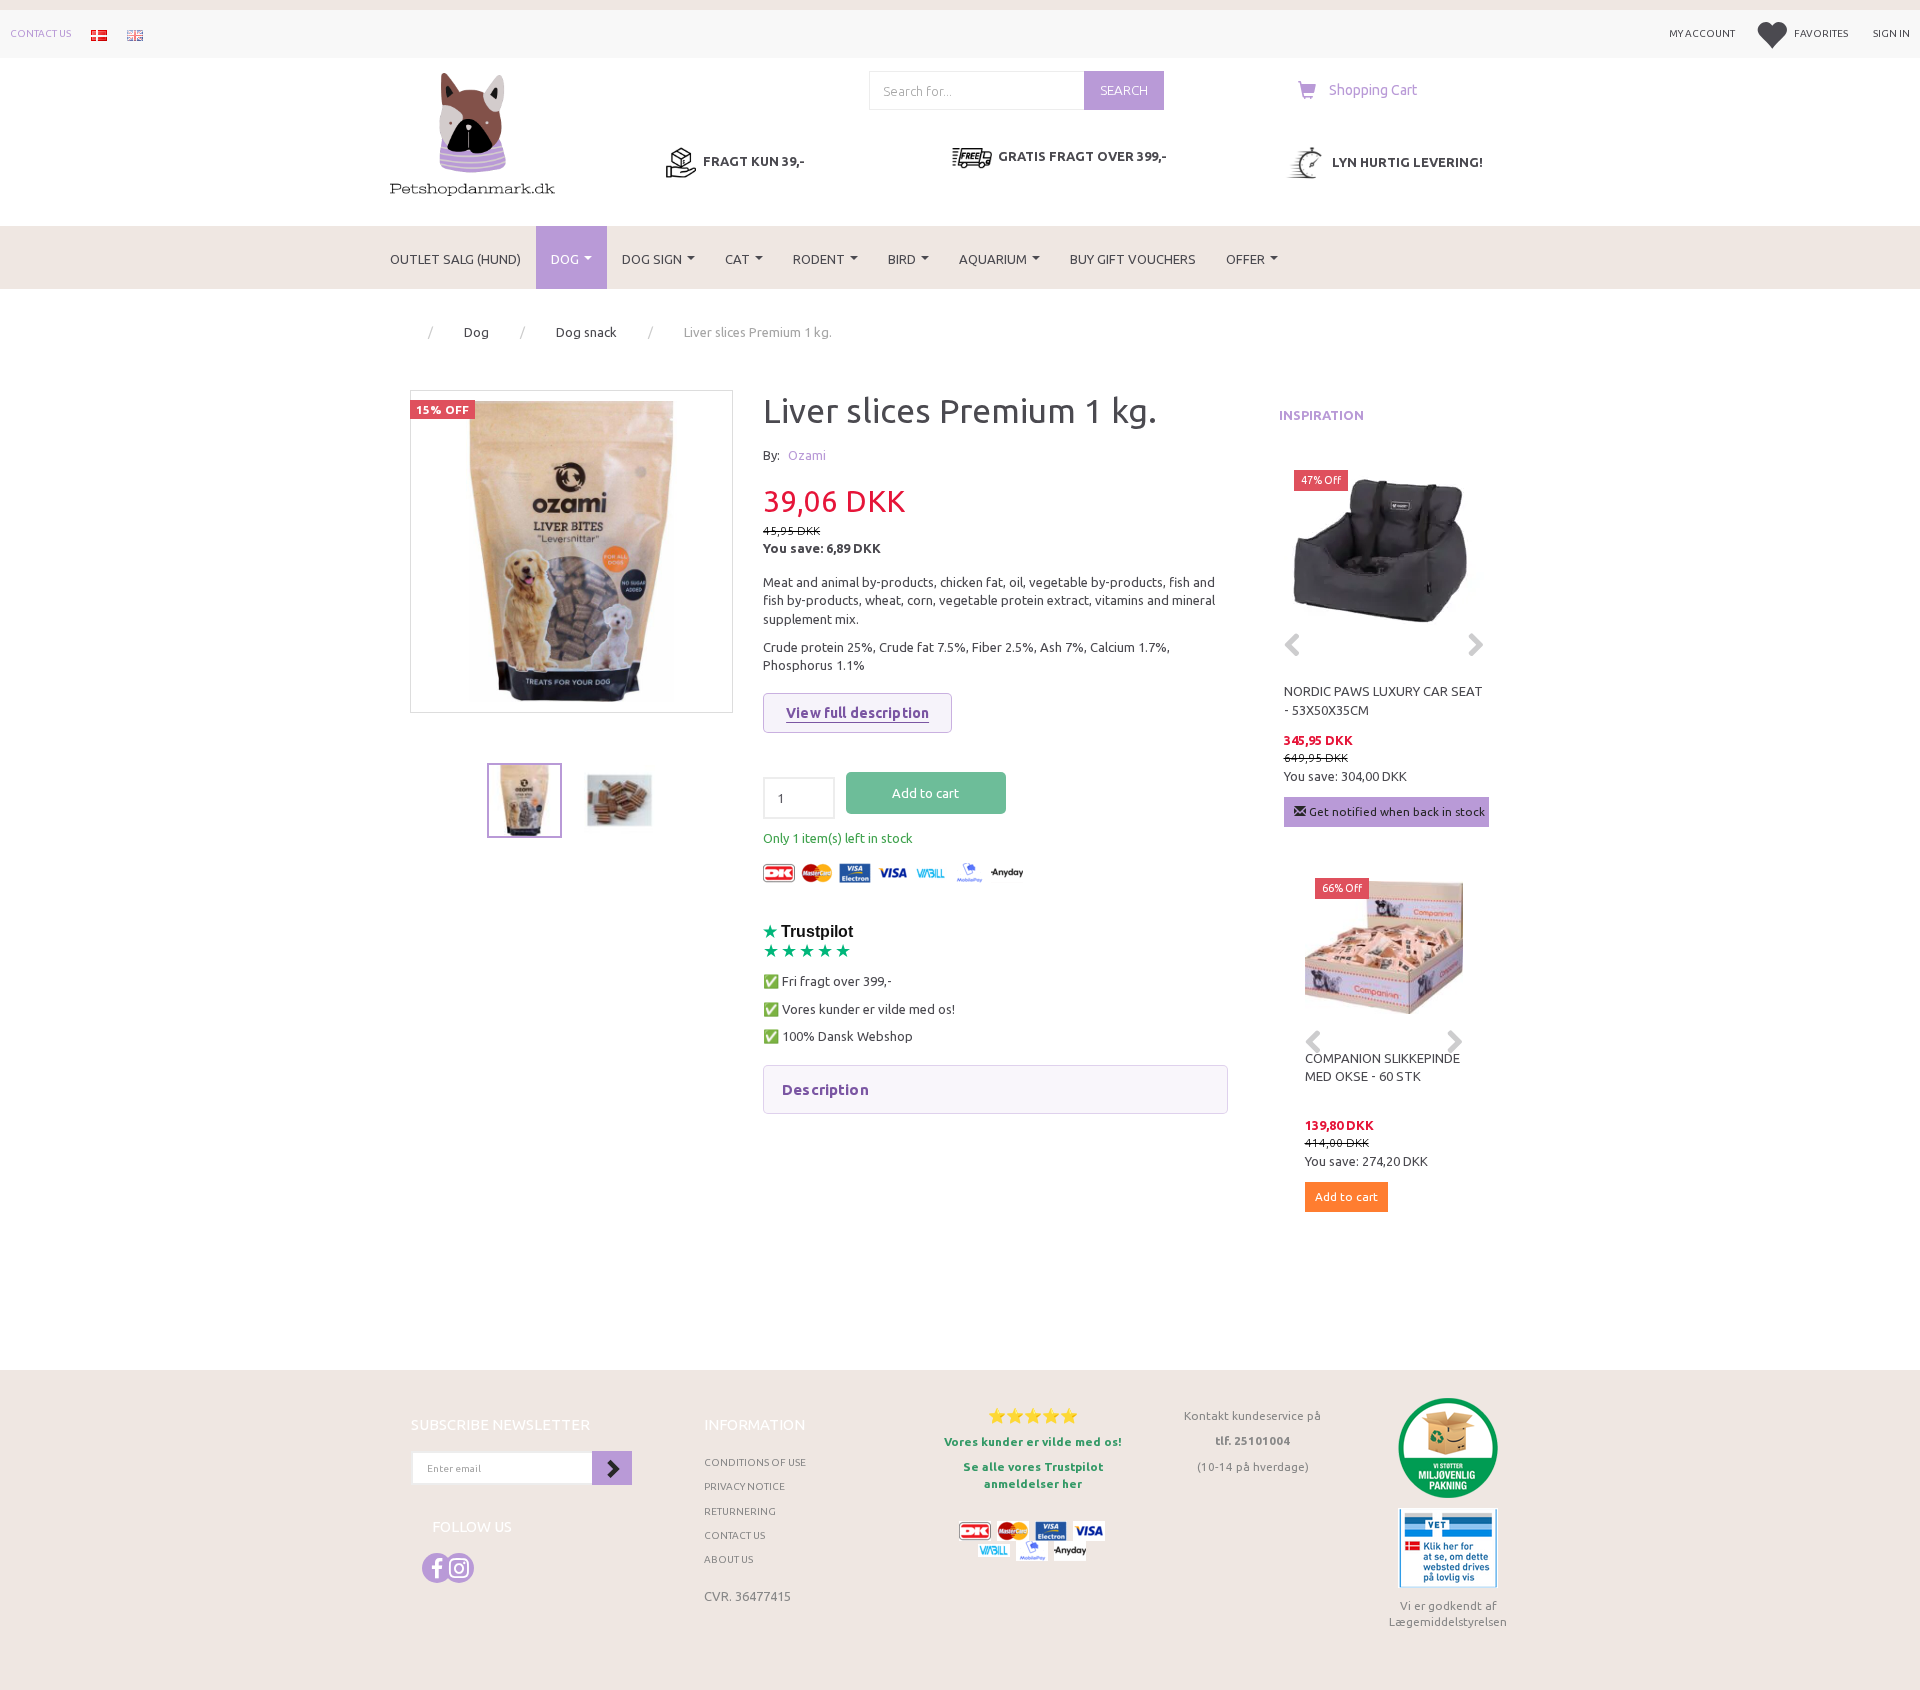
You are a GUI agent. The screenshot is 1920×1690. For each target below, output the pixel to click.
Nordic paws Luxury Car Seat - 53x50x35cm (1383, 700)
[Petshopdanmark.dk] (472, 132)
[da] (99, 34)
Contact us (40, 33)
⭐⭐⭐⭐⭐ (1033, 1415)
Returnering (740, 1511)
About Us (728, 1559)
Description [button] (825, 1089)
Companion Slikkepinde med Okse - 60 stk (1382, 1067)
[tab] (995, 1090)
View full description (857, 713)
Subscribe (612, 1468)
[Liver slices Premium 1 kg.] (571, 551)
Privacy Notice (744, 1486)
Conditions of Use (755, 1462)
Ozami (807, 455)
